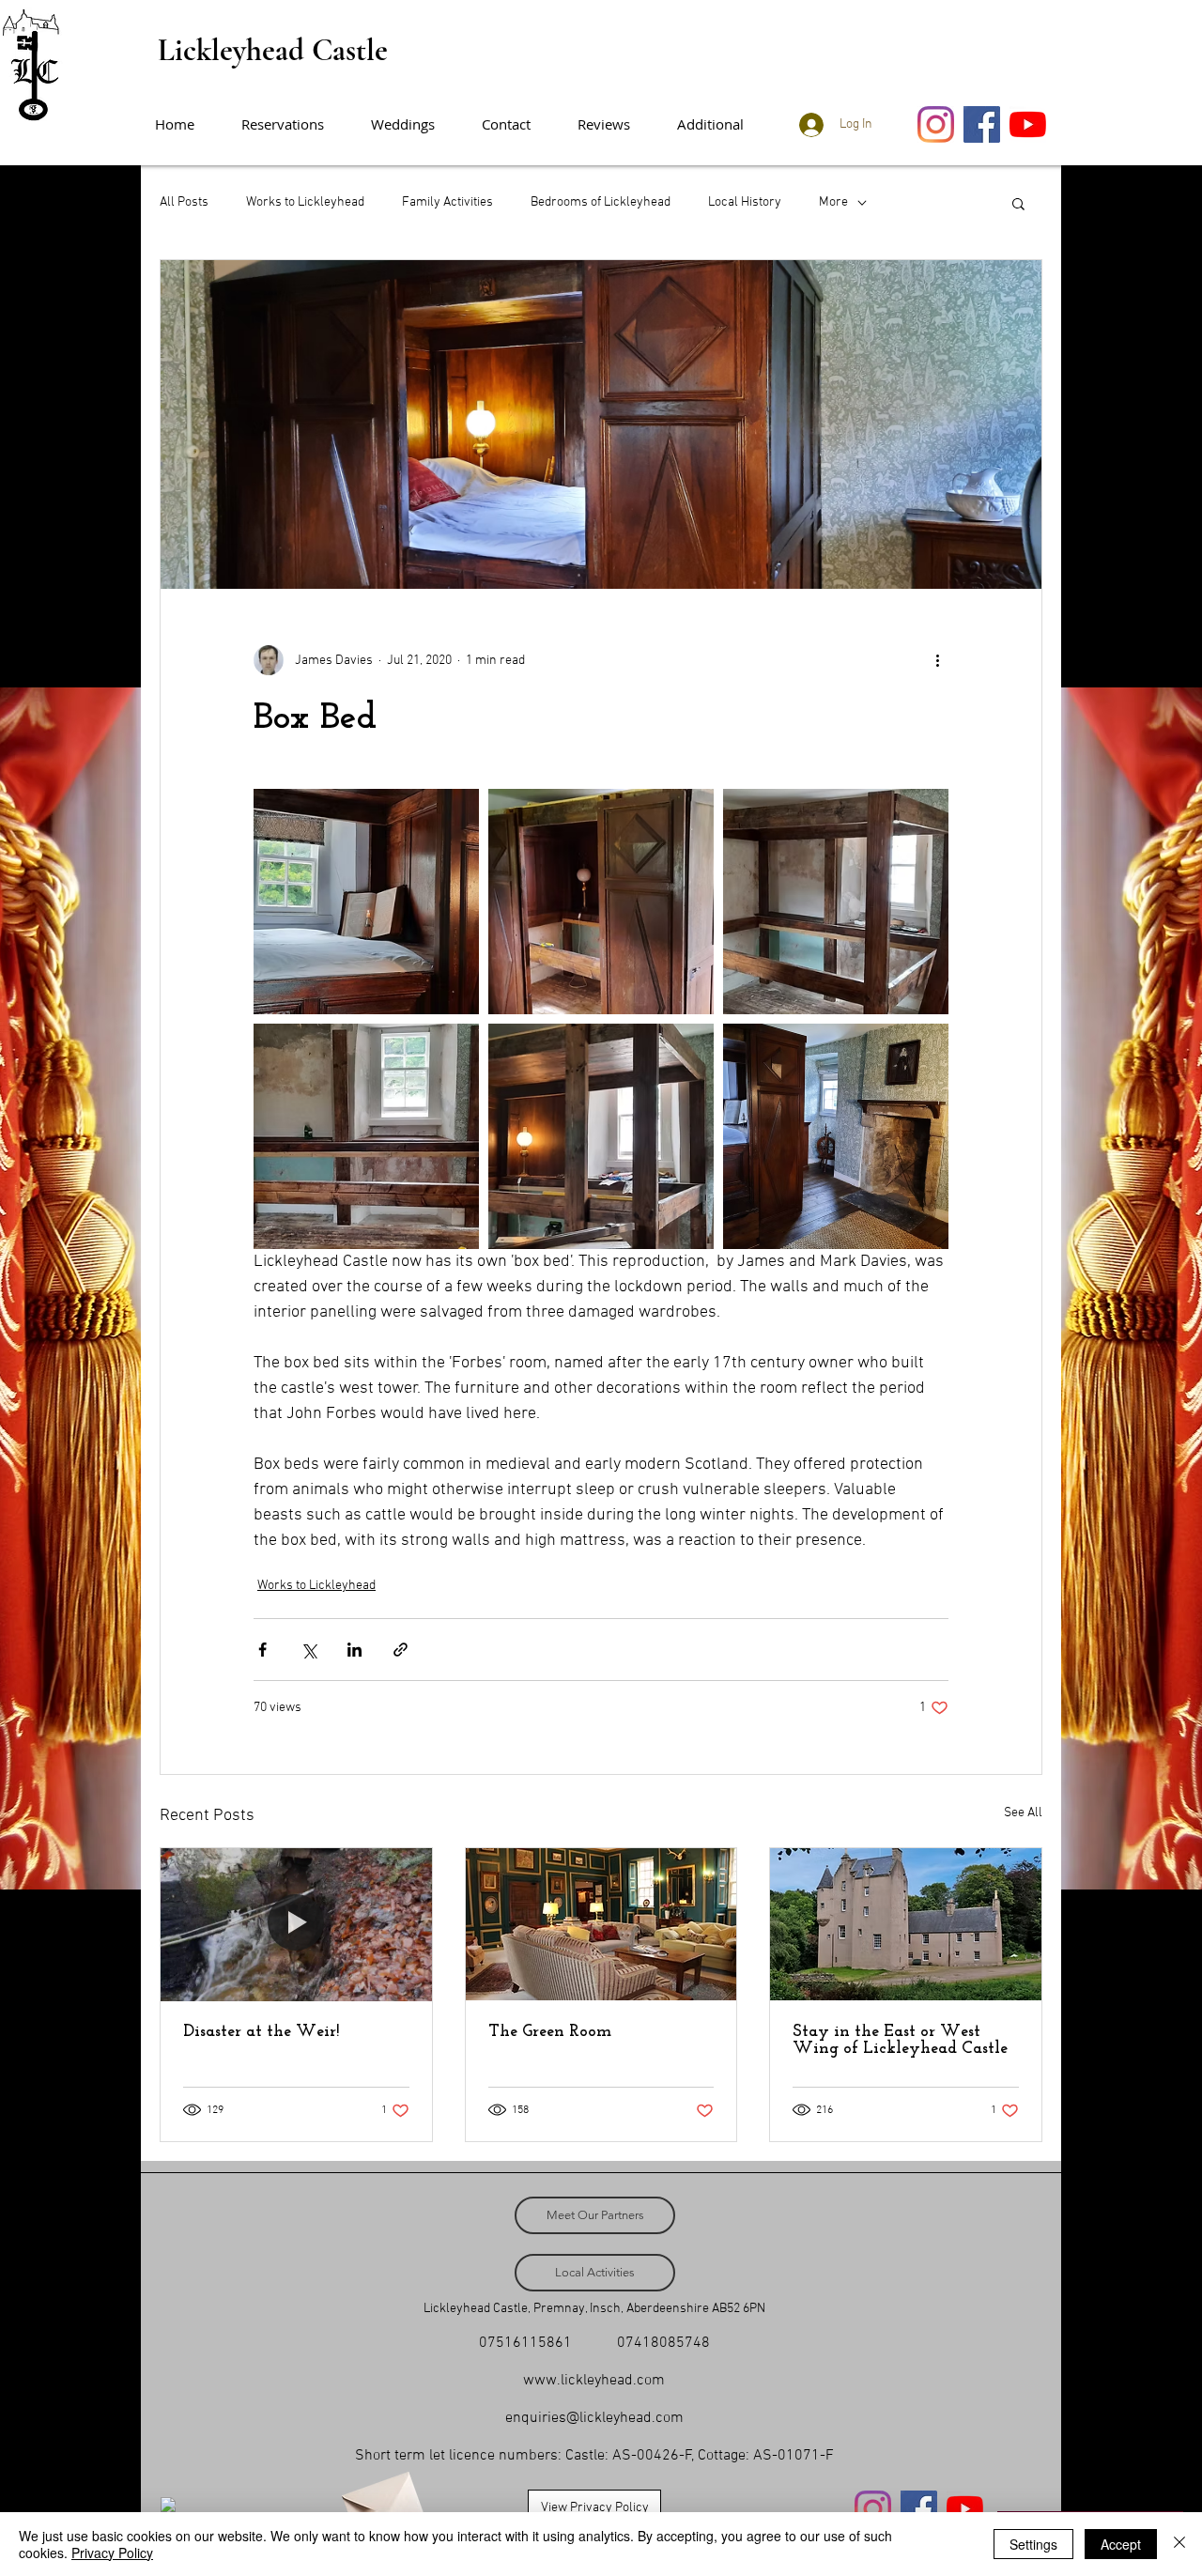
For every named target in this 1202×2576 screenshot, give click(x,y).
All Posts (184, 202)
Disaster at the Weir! (261, 2032)
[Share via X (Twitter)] (308, 1650)
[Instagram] (936, 124)
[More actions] (937, 660)
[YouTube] (1028, 124)
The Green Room (550, 2032)
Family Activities (447, 202)
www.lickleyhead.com (594, 2381)
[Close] (1179, 2544)
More (833, 202)
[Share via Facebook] (262, 1650)
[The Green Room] (601, 1924)
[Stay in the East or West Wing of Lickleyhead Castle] (906, 1924)
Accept (1121, 2544)
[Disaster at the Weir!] (296, 1924)
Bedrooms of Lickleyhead (601, 202)
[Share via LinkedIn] (354, 1650)
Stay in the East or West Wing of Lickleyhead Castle (900, 2041)
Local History (745, 202)
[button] (719, 124)
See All (1023, 1813)
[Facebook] (982, 124)
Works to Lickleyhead (305, 202)
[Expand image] (366, 902)
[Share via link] (401, 1650)
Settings (1033, 2544)
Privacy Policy (112, 2553)
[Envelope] (381, 2500)
